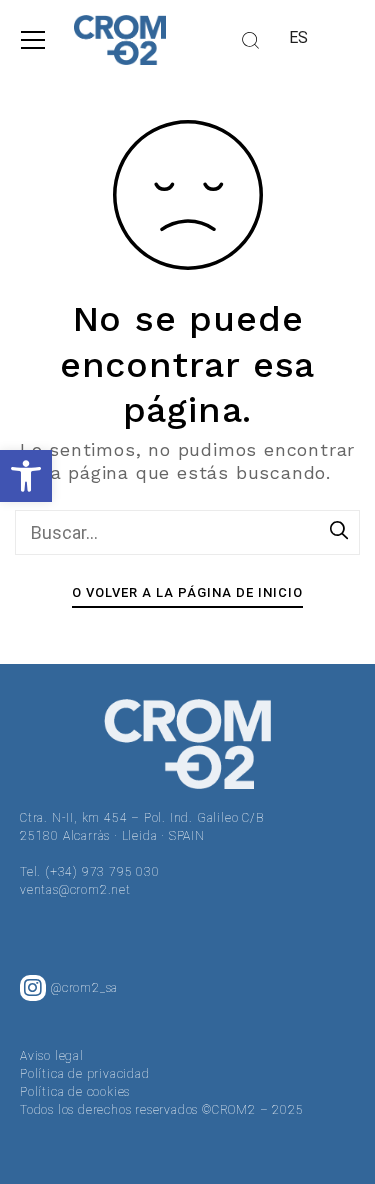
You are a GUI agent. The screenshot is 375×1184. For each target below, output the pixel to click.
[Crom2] (120, 40)
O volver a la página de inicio (187, 592)
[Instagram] (33, 988)
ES (299, 37)
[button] (26, 476)
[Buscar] (340, 532)
